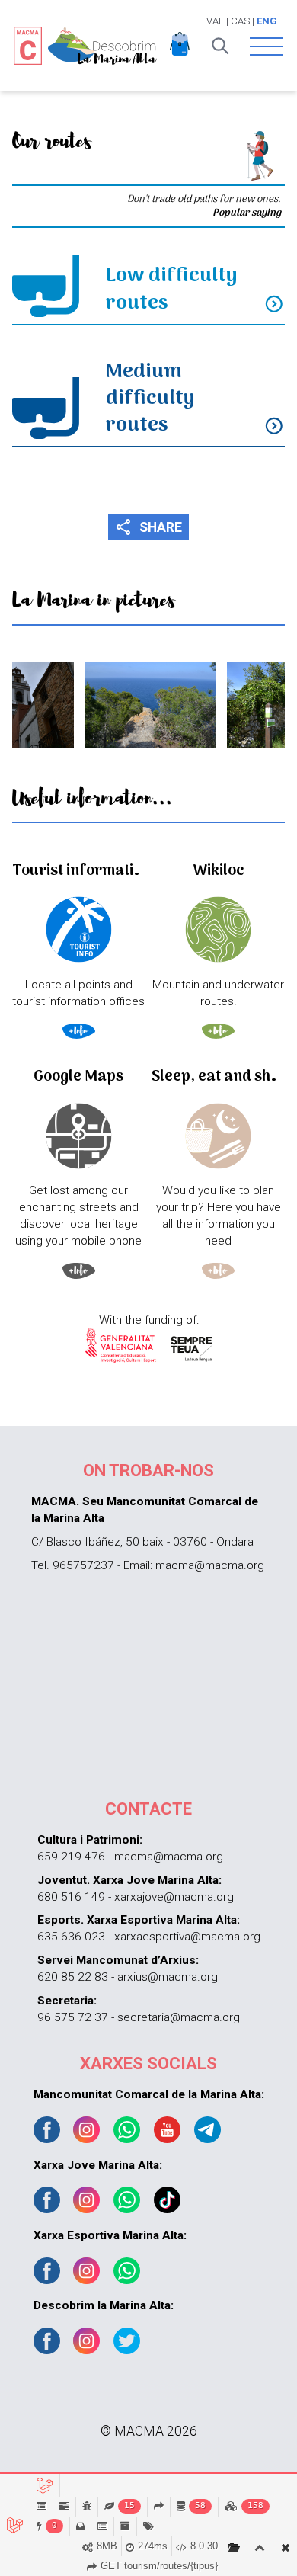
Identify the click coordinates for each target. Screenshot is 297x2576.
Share (149, 527)
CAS (240, 21)
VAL (215, 21)
